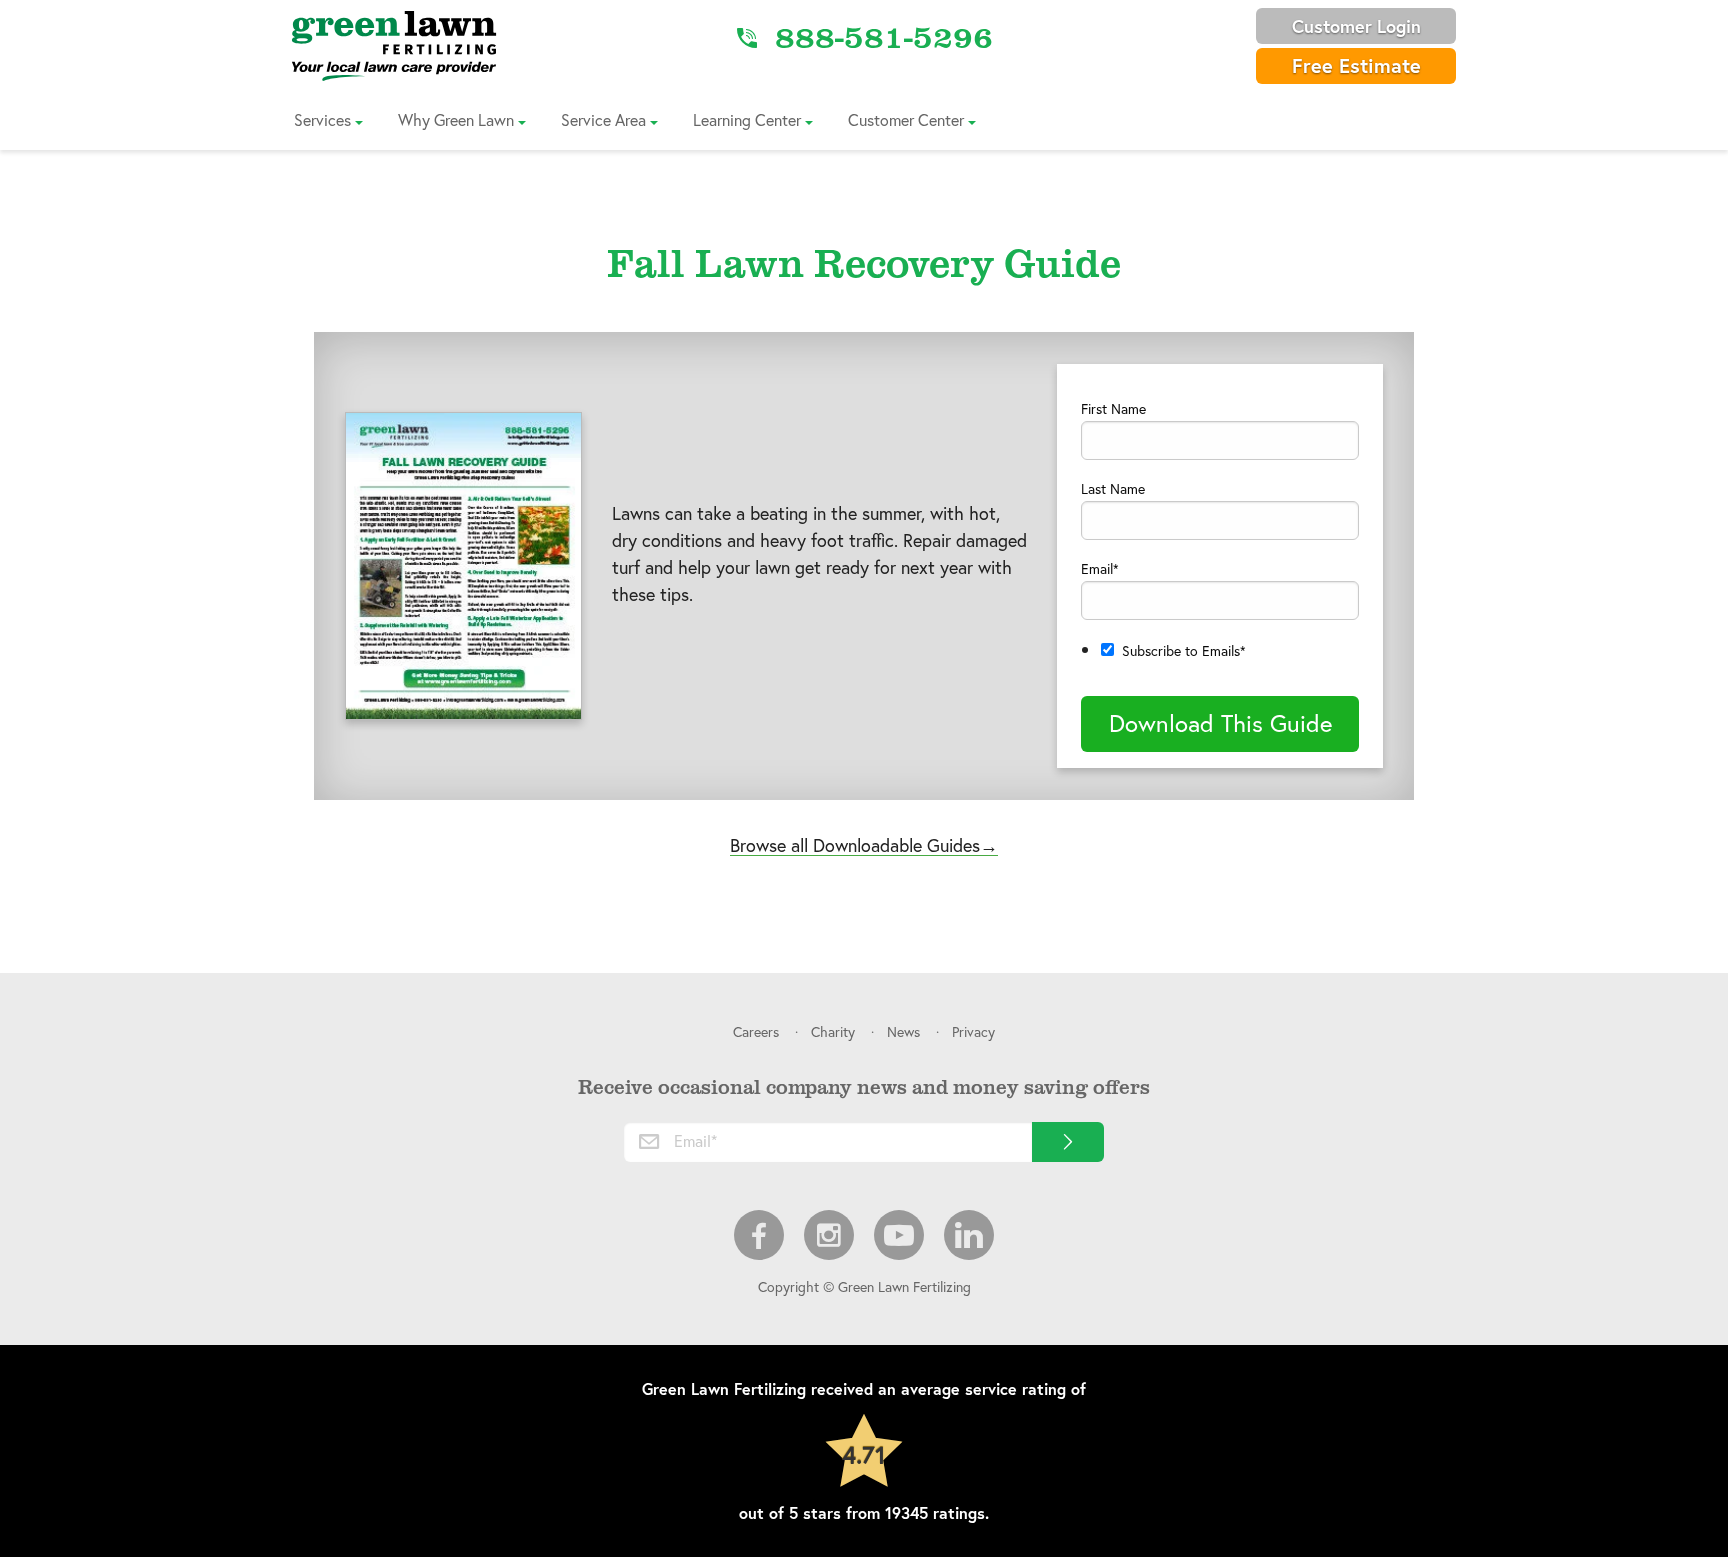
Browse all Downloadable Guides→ (864, 845)
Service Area (603, 119)
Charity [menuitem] (833, 1031)
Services (322, 119)
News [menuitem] (903, 1031)
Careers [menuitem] (756, 1031)
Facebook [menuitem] (759, 1235)
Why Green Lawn (456, 119)
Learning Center (747, 119)
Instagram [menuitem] (829, 1235)
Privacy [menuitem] (973, 1031)
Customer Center (906, 119)
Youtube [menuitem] (899, 1235)
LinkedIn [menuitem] (969, 1235)
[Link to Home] (394, 45)
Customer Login (1356, 26)
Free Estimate (1356, 65)
